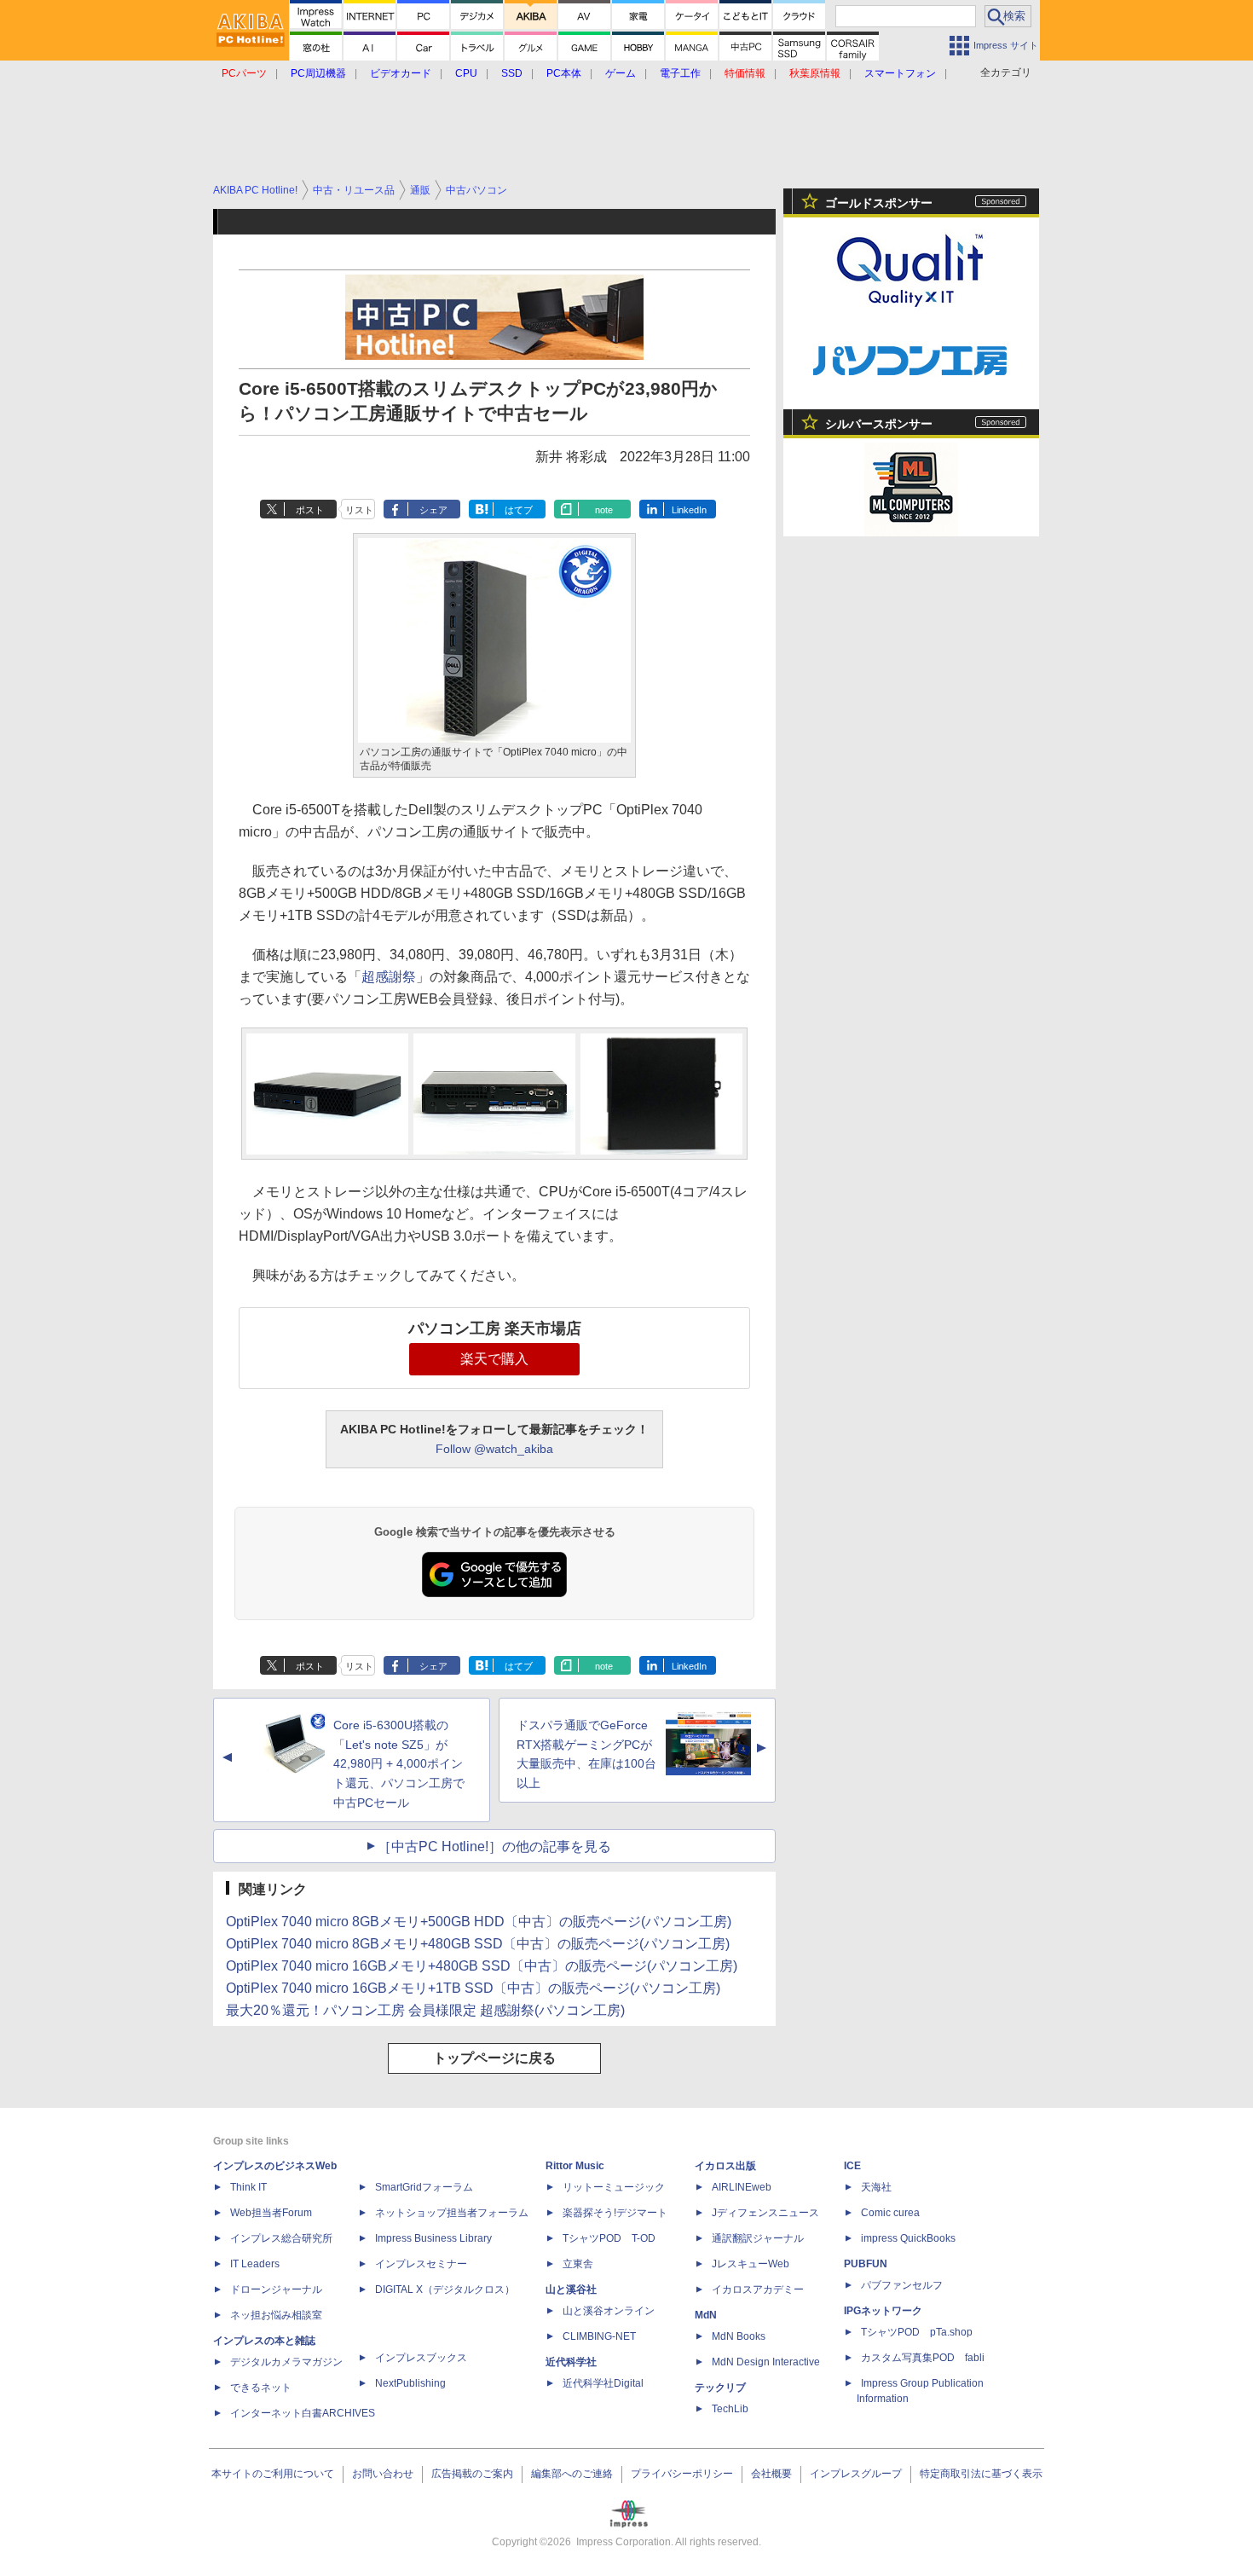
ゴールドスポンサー (879, 203)
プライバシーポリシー (682, 2474)
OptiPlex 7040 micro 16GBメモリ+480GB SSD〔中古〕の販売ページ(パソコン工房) (482, 1966)
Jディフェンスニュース (765, 2213)
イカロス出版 (725, 2166)
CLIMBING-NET (599, 2336)
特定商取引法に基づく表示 (981, 2474)
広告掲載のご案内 (472, 2474)
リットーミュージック (614, 2187)
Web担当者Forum (271, 2213)
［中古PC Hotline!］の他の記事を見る (494, 1847)
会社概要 (771, 2474)
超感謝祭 (389, 977)
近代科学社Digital (603, 2383)
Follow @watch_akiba (494, 1449)
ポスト (310, 510)
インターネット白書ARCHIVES (303, 2413)
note (604, 510)
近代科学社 (571, 2362)
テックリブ (720, 2388)
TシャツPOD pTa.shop (917, 2332)
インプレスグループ (856, 2474)
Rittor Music (575, 2166)
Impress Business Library (433, 2238)
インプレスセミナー (421, 2264)
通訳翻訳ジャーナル (758, 2238)
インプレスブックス (421, 2358)
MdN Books (739, 2336)
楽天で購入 (494, 1359)
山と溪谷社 (571, 2289)
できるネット (261, 2388)
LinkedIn (689, 510)
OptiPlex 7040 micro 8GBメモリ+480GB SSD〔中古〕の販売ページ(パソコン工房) (478, 1944)
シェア (433, 510)
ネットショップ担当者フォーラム (452, 2213)
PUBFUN (866, 2264)
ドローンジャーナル (276, 2289)
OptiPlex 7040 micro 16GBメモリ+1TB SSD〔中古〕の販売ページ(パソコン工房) (473, 1988)
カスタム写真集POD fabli (923, 2358)
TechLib (730, 2409)
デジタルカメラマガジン (286, 2362)
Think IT (248, 2187)
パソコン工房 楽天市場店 (495, 1329)
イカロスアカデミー (758, 2289)
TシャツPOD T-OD (609, 2238)
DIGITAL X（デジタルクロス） (445, 2289)
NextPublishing (410, 2383)
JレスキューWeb (751, 2264)
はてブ (519, 510)
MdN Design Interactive (766, 2362)
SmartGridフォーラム (424, 2187)
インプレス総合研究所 (281, 2238)
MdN (706, 2315)
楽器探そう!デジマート (615, 2213)
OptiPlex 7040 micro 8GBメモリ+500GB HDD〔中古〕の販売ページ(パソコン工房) (479, 1922)
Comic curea (890, 2213)
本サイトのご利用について (273, 2474)
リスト (359, 510)
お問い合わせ (383, 2474)
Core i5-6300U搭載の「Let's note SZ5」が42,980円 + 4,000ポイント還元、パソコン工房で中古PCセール (399, 1764)
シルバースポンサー (879, 424)
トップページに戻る (494, 2058)
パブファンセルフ (902, 2285)
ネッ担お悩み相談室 (276, 2315)
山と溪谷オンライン (609, 2311)
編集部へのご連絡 (572, 2474)
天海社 (876, 2187)
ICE (852, 2166)
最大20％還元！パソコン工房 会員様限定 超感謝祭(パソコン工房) (425, 2010)
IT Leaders (255, 2264)
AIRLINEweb (742, 2187)
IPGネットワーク (883, 2311)
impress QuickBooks (908, 2238)
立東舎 (578, 2264)
